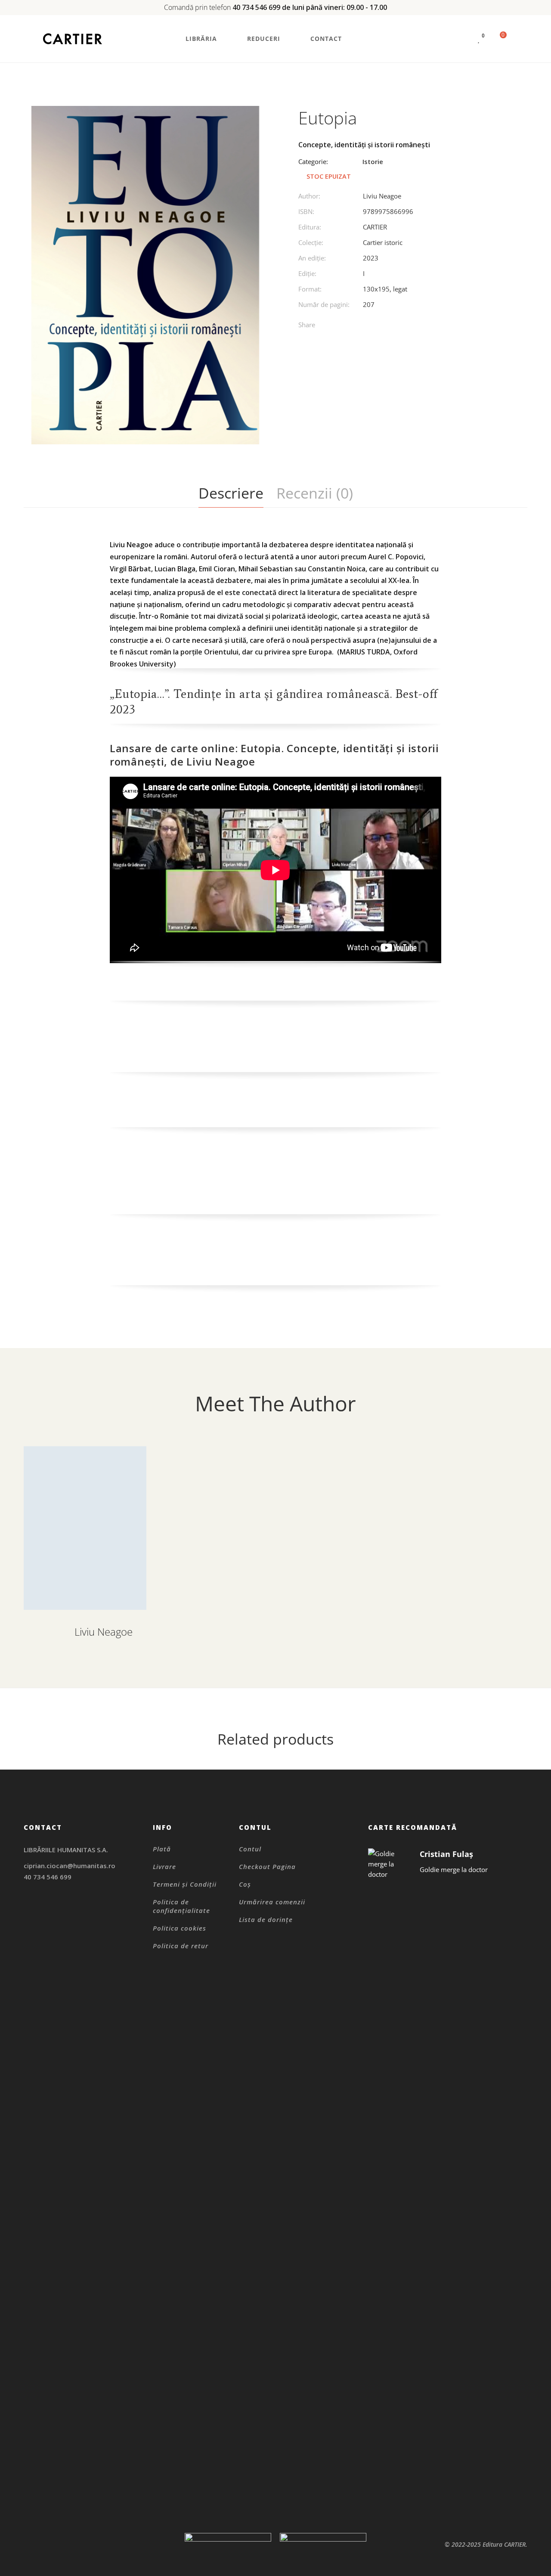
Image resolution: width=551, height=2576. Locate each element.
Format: (310, 289)
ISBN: (306, 211)
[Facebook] (358, 326)
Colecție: (311, 242)
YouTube (70, 1917)
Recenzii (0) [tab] (315, 493)
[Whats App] (411, 326)
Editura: (310, 227)
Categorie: (313, 161)
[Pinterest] (394, 326)
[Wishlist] (479, 39)
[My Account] (463, 39)
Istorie (373, 161)
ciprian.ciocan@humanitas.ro (70, 1866)
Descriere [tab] (231, 493)
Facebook (26, 1917)
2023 (371, 258)
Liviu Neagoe (382, 196)
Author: (309, 196)
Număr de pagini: (324, 304)
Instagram (26, 1906)
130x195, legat (385, 289)
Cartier (375, 227)
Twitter (48, 1917)
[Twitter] (376, 326)
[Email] (429, 326)
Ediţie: (307, 273)
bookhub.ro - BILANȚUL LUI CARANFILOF (230, 986)
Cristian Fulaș (446, 1854)
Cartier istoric (383, 242)
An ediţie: (312, 258)
